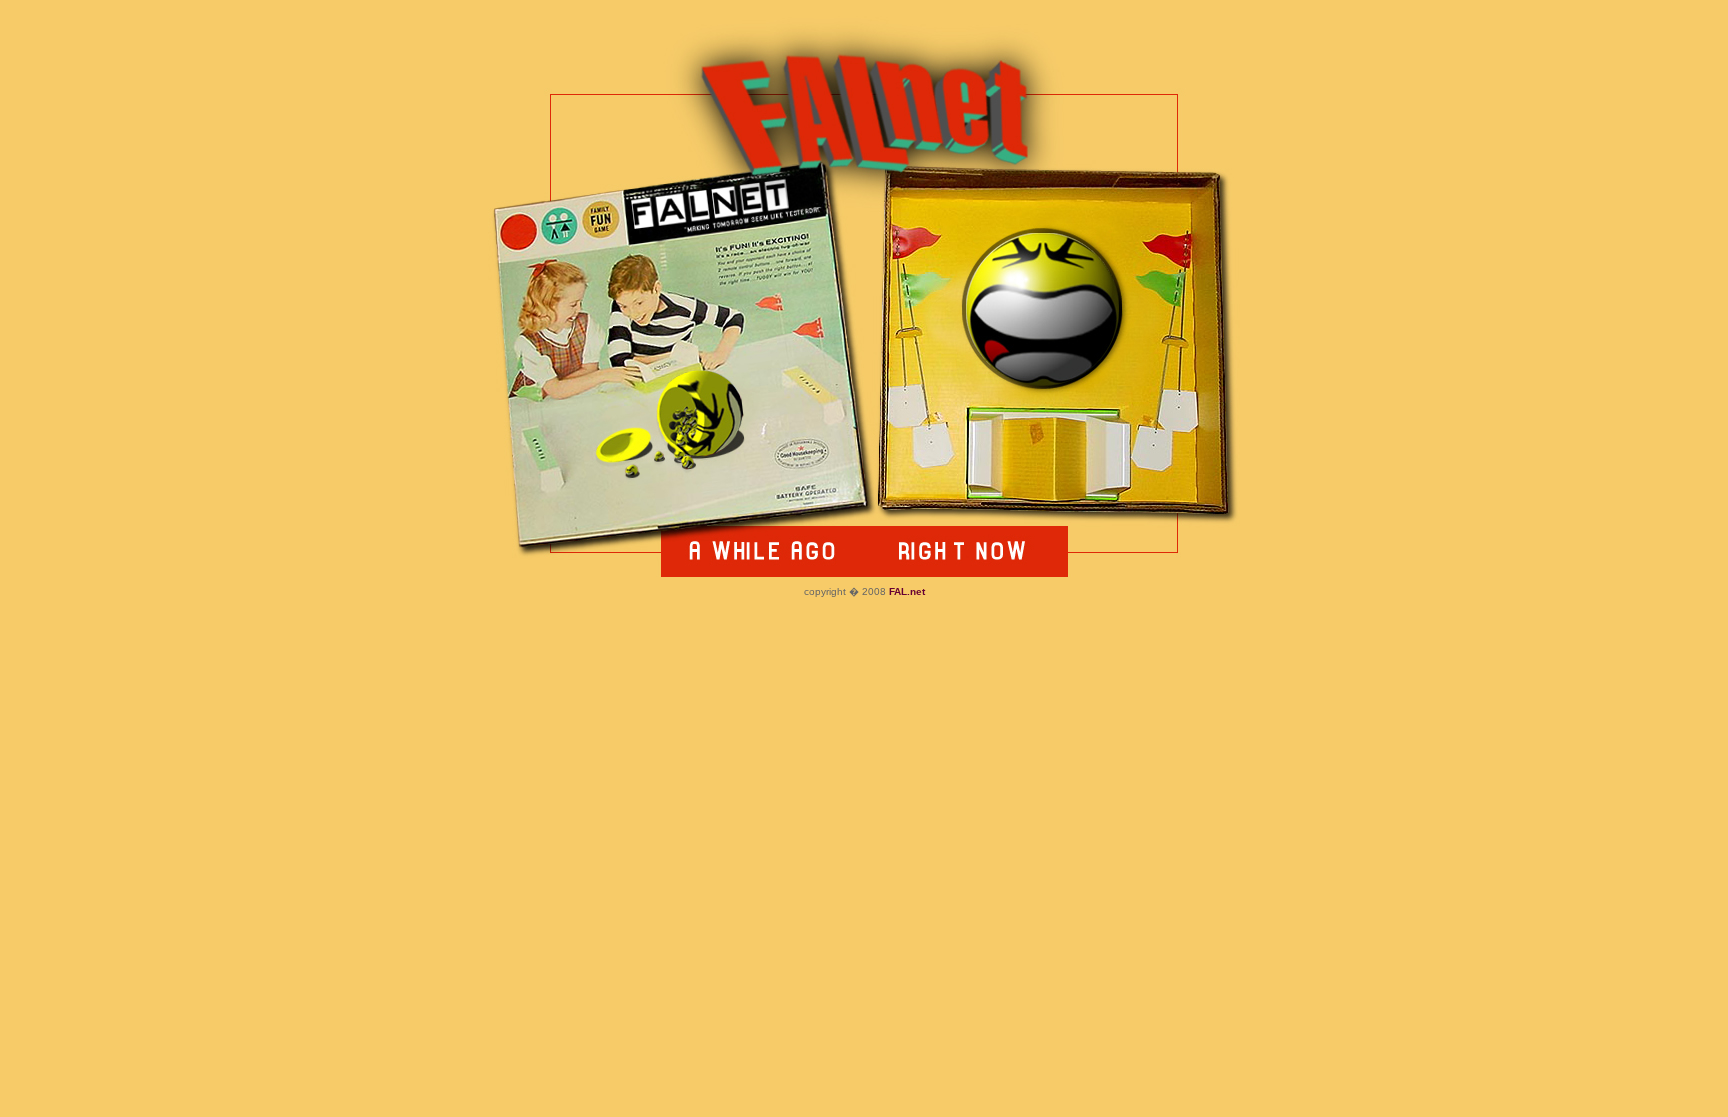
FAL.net (907, 591)
